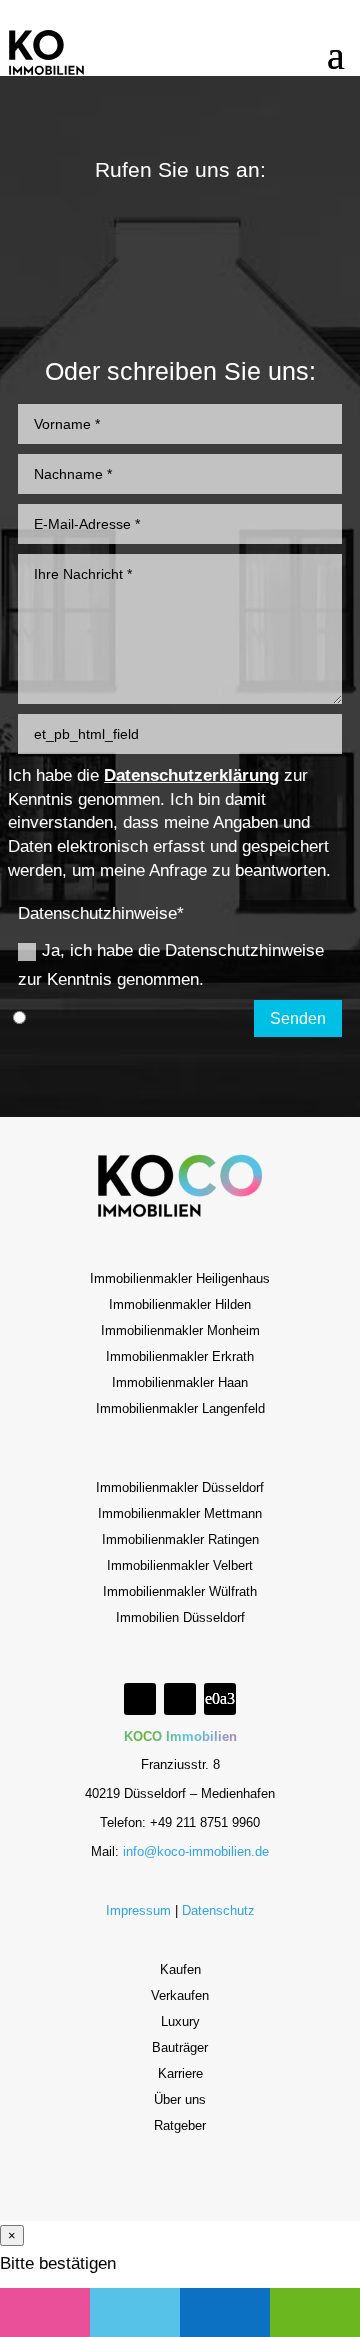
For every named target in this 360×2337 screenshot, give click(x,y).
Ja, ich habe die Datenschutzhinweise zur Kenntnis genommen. (171, 965)
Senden (298, 1018)
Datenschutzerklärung (191, 775)
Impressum (138, 1910)
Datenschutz (218, 1910)
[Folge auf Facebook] (140, 1699)
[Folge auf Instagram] (180, 1699)
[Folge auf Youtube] (220, 1699)
